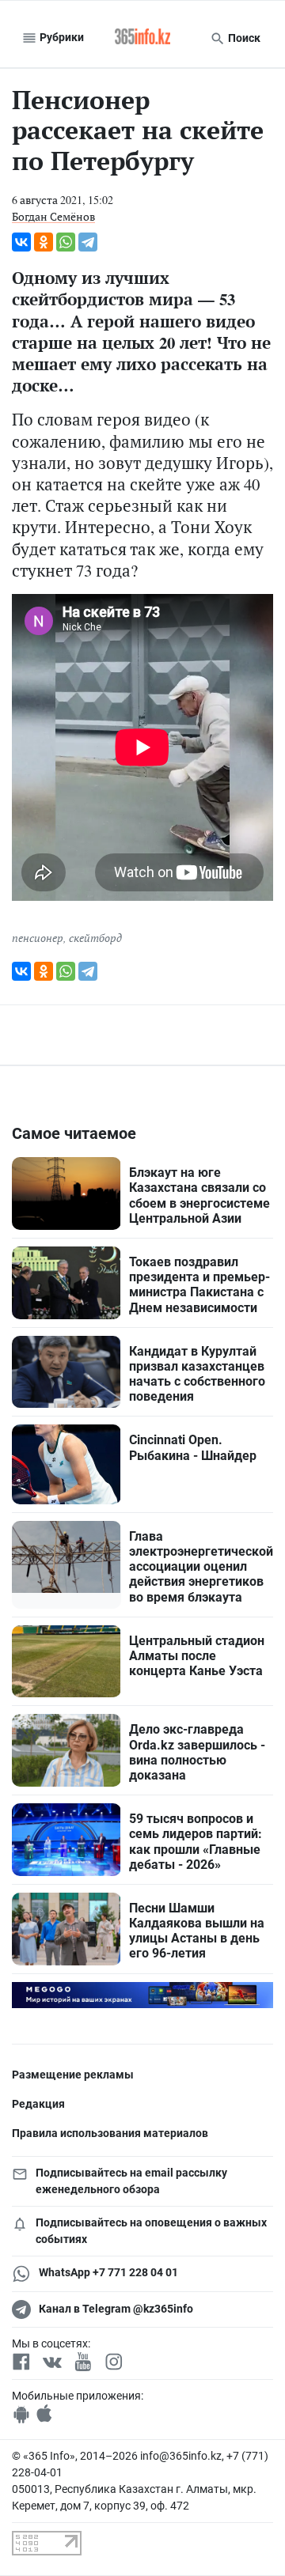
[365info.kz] (142, 38)
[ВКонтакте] (21, 242)
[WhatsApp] (66, 242)
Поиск (243, 38)
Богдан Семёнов (53, 216)
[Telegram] (88, 242)
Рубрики (61, 37)
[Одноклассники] (44, 242)
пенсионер (38, 938)
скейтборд (95, 938)
